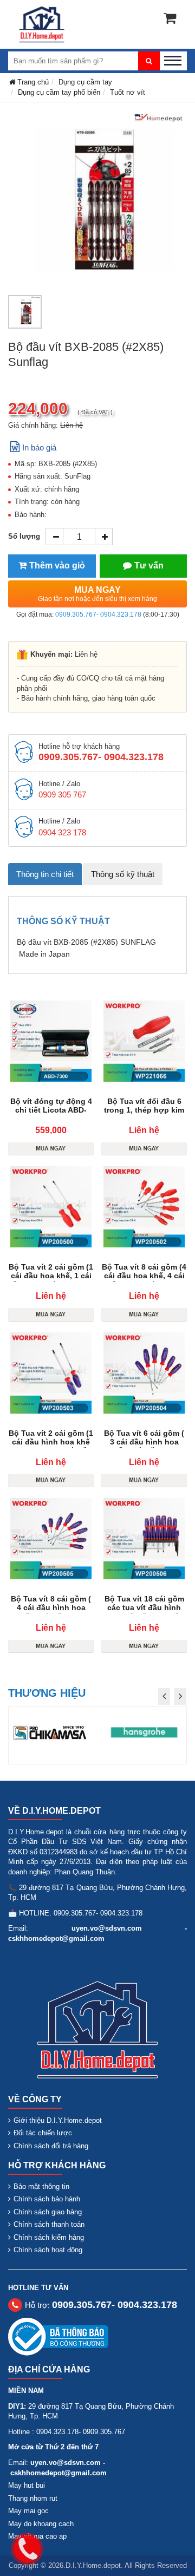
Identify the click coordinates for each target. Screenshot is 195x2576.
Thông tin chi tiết (45, 874)
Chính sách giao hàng (48, 2212)
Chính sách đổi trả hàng (51, 2146)
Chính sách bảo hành (47, 2199)
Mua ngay (97, 594)
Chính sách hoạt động (48, 2250)
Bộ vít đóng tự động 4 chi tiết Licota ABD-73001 (51, 1110)
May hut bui (27, 2485)
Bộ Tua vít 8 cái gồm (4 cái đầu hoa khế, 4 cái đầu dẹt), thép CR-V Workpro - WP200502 (144, 1280)
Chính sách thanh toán (49, 2224)
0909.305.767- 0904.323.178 (98, 614)
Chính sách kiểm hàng (49, 2237)
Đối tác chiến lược (43, 2133)
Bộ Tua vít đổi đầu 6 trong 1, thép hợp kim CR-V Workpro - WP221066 (144, 1114)
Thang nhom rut (33, 2498)
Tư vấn (149, 565)
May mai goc (28, 2511)
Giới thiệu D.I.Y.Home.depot (58, 2120)
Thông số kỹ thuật (123, 874)
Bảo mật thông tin (41, 2186)
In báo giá (39, 447)
